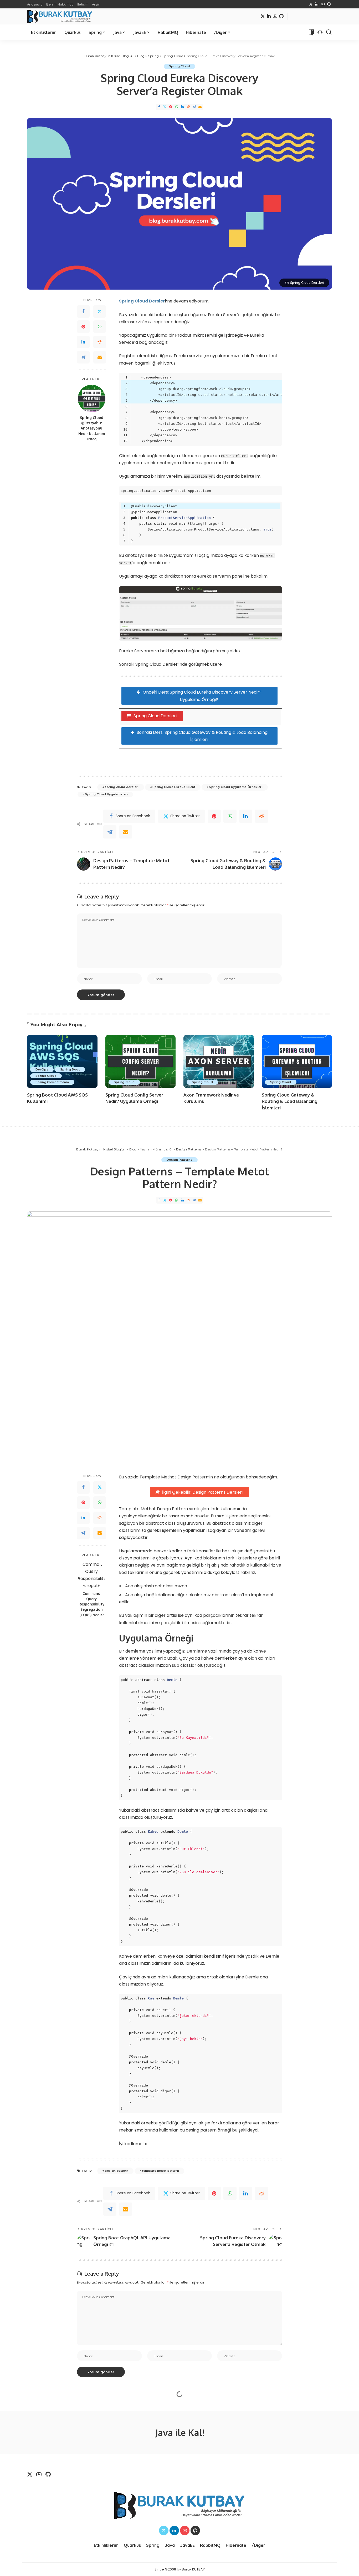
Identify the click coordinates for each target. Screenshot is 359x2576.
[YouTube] (323, 4)
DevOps (42, 1069)
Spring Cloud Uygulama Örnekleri (236, 787)
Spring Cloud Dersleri (155, 716)
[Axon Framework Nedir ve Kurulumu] (219, 1061)
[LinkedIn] (317, 4)
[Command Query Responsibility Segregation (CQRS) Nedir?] (92, 1575)
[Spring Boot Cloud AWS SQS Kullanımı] (62, 1061)
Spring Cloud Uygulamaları (106, 794)
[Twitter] (311, 4)
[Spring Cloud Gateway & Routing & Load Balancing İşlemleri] (297, 1061)
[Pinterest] (171, 107)
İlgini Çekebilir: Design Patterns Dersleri (202, 1492)
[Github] (329, 4)
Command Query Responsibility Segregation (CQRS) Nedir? (91, 1604)
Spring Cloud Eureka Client (174, 787)
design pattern (116, 2171)
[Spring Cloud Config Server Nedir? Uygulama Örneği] (141, 1061)
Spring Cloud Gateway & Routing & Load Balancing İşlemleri (290, 1101)
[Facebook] (159, 107)
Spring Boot (70, 1069)
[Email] (200, 107)
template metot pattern (161, 2171)
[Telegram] (194, 107)
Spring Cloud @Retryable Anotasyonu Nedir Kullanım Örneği (92, 428)
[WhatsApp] (177, 107)
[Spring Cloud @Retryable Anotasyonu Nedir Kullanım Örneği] (92, 399)
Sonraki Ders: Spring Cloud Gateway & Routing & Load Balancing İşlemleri (202, 736)
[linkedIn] (246, 816)
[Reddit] (188, 107)
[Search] (329, 32)
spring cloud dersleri (122, 787)
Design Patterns (179, 1160)
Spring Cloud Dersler (142, 301)
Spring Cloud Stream (52, 1082)
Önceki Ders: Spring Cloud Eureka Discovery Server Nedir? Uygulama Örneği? (202, 696)
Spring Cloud (179, 66)
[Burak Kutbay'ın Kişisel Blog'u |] (60, 16)
